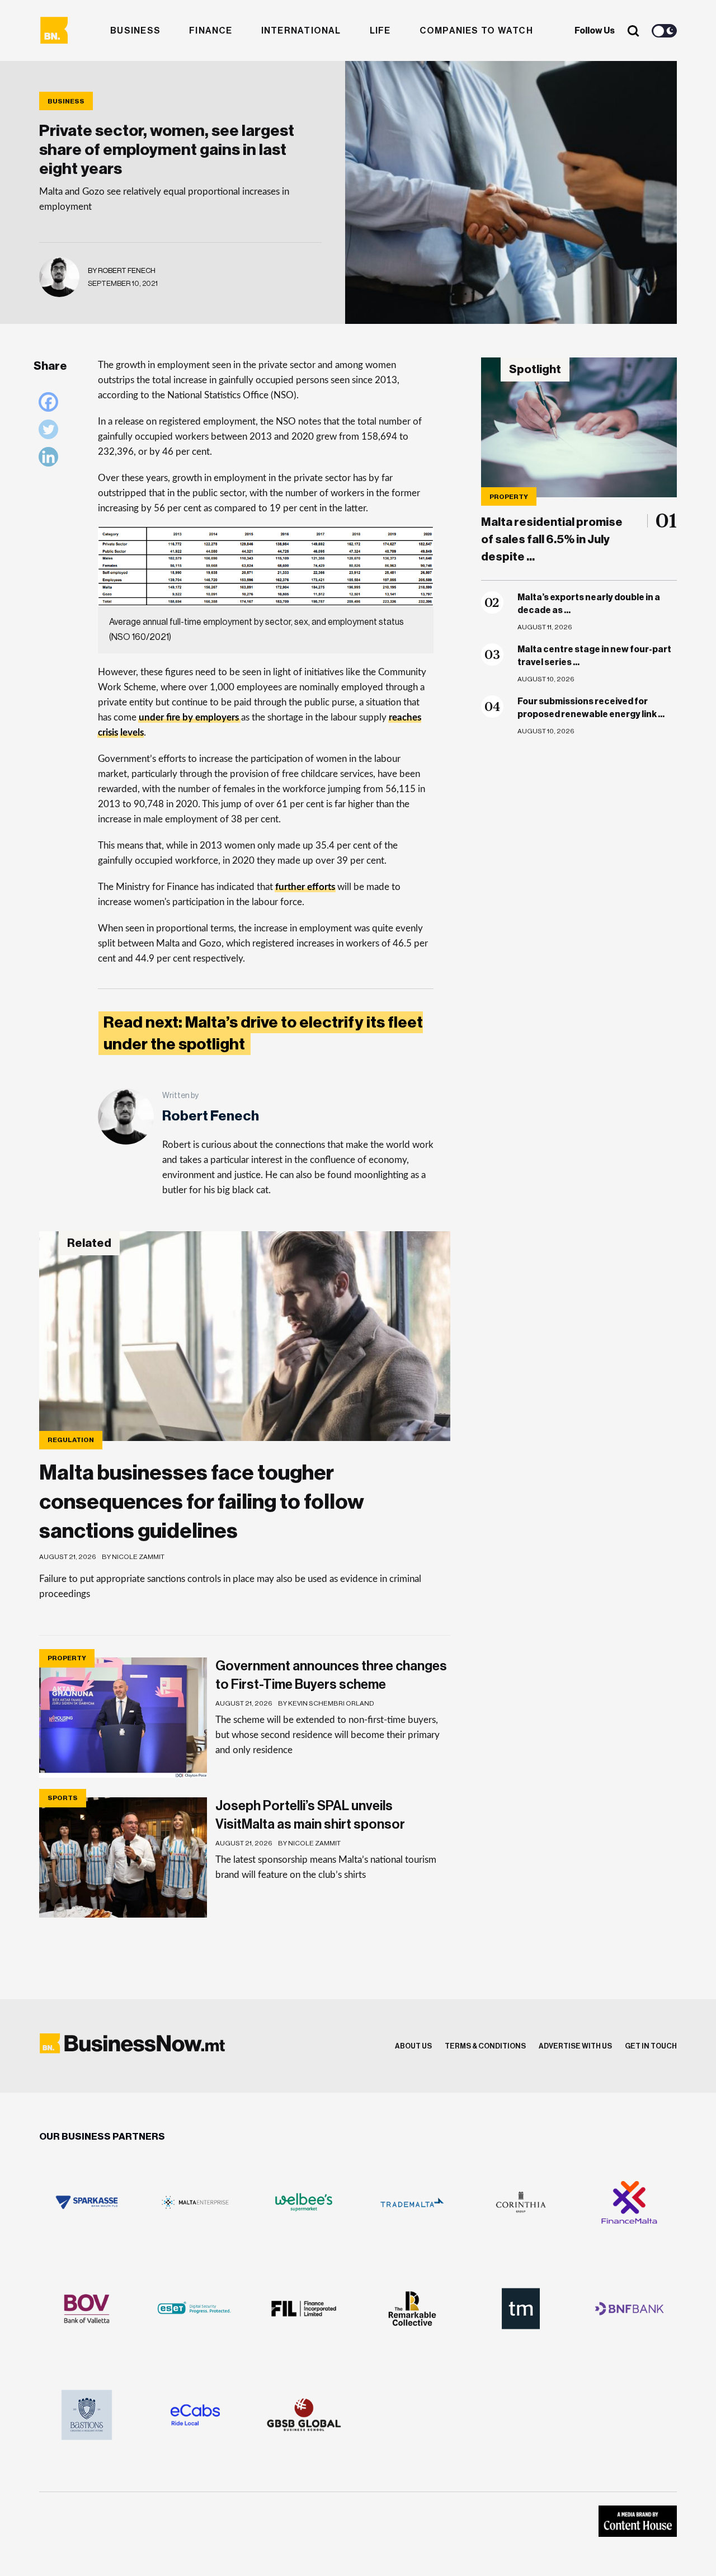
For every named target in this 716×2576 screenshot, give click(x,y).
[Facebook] (51, 405)
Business (135, 31)
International (301, 31)
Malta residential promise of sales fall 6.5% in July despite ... (552, 540)
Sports (63, 1798)
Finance (211, 31)
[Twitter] (51, 432)
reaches (405, 717)
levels (132, 733)
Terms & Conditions (485, 2046)
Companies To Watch (476, 31)
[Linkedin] (51, 460)
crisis (108, 733)
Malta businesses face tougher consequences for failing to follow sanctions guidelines (202, 1502)
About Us (413, 2046)
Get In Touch (651, 2046)
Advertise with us (575, 2046)
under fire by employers (189, 717)
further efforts (305, 887)
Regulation (71, 1440)
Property (509, 497)
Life (380, 31)
